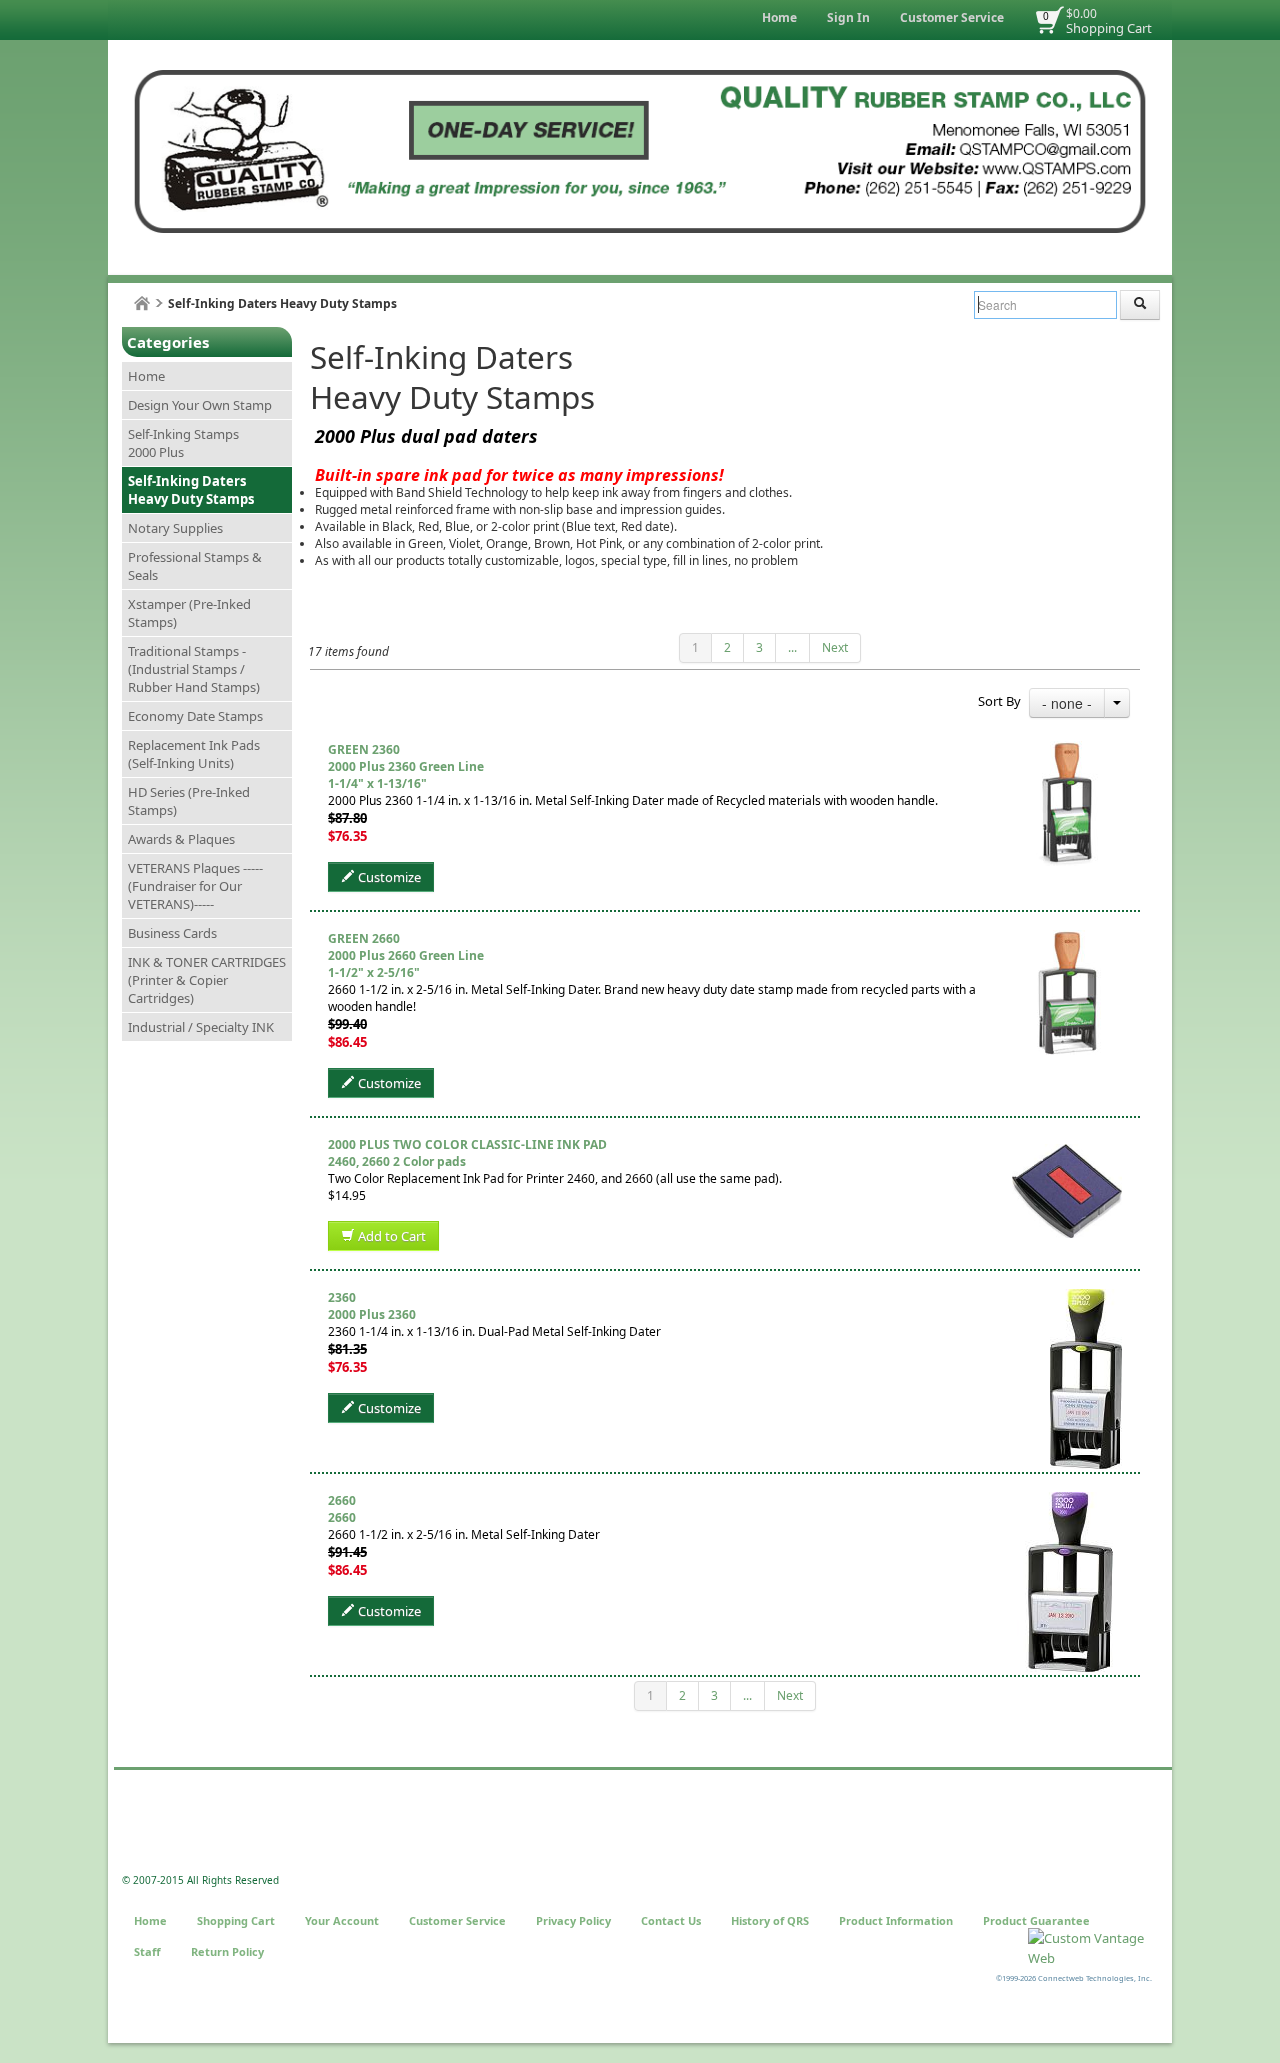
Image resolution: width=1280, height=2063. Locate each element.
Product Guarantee (1036, 1920)
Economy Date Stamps (195, 716)
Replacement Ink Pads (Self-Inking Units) (194, 754)
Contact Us (671, 1920)
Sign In (848, 17)
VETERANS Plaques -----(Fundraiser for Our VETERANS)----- (195, 886)
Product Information (896, 1920)
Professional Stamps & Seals (195, 566)
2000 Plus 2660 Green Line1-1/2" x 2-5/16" (406, 964)
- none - (1067, 703)
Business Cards (172, 933)
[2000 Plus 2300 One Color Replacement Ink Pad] (1067, 1144)
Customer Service (952, 17)
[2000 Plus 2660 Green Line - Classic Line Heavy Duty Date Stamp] (1067, 938)
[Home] (142, 303)
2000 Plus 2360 (372, 1314)
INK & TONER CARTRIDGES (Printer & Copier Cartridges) (207, 980)
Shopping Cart (1109, 28)
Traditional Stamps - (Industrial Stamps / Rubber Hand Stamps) (194, 669)
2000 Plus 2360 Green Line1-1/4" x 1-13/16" (406, 775)
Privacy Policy (573, 1920)
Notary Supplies (175, 528)
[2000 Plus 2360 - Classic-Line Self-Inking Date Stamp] (1086, 1297)
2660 (342, 1517)
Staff (147, 1951)
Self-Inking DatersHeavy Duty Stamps (191, 490)
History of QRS (770, 1920)
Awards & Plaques (181, 839)
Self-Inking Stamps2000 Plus (183, 443)
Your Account (342, 1920)
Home (779, 17)
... (792, 647)
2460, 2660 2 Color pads (397, 1161)
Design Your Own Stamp (200, 405)
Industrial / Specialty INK (201, 1027)
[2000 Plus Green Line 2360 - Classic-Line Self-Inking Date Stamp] (1066, 749)
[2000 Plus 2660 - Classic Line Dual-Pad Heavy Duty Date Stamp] (1069, 1500)
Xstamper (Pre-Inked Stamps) (189, 613)
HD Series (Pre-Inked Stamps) (189, 801)
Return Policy (227, 1951)
